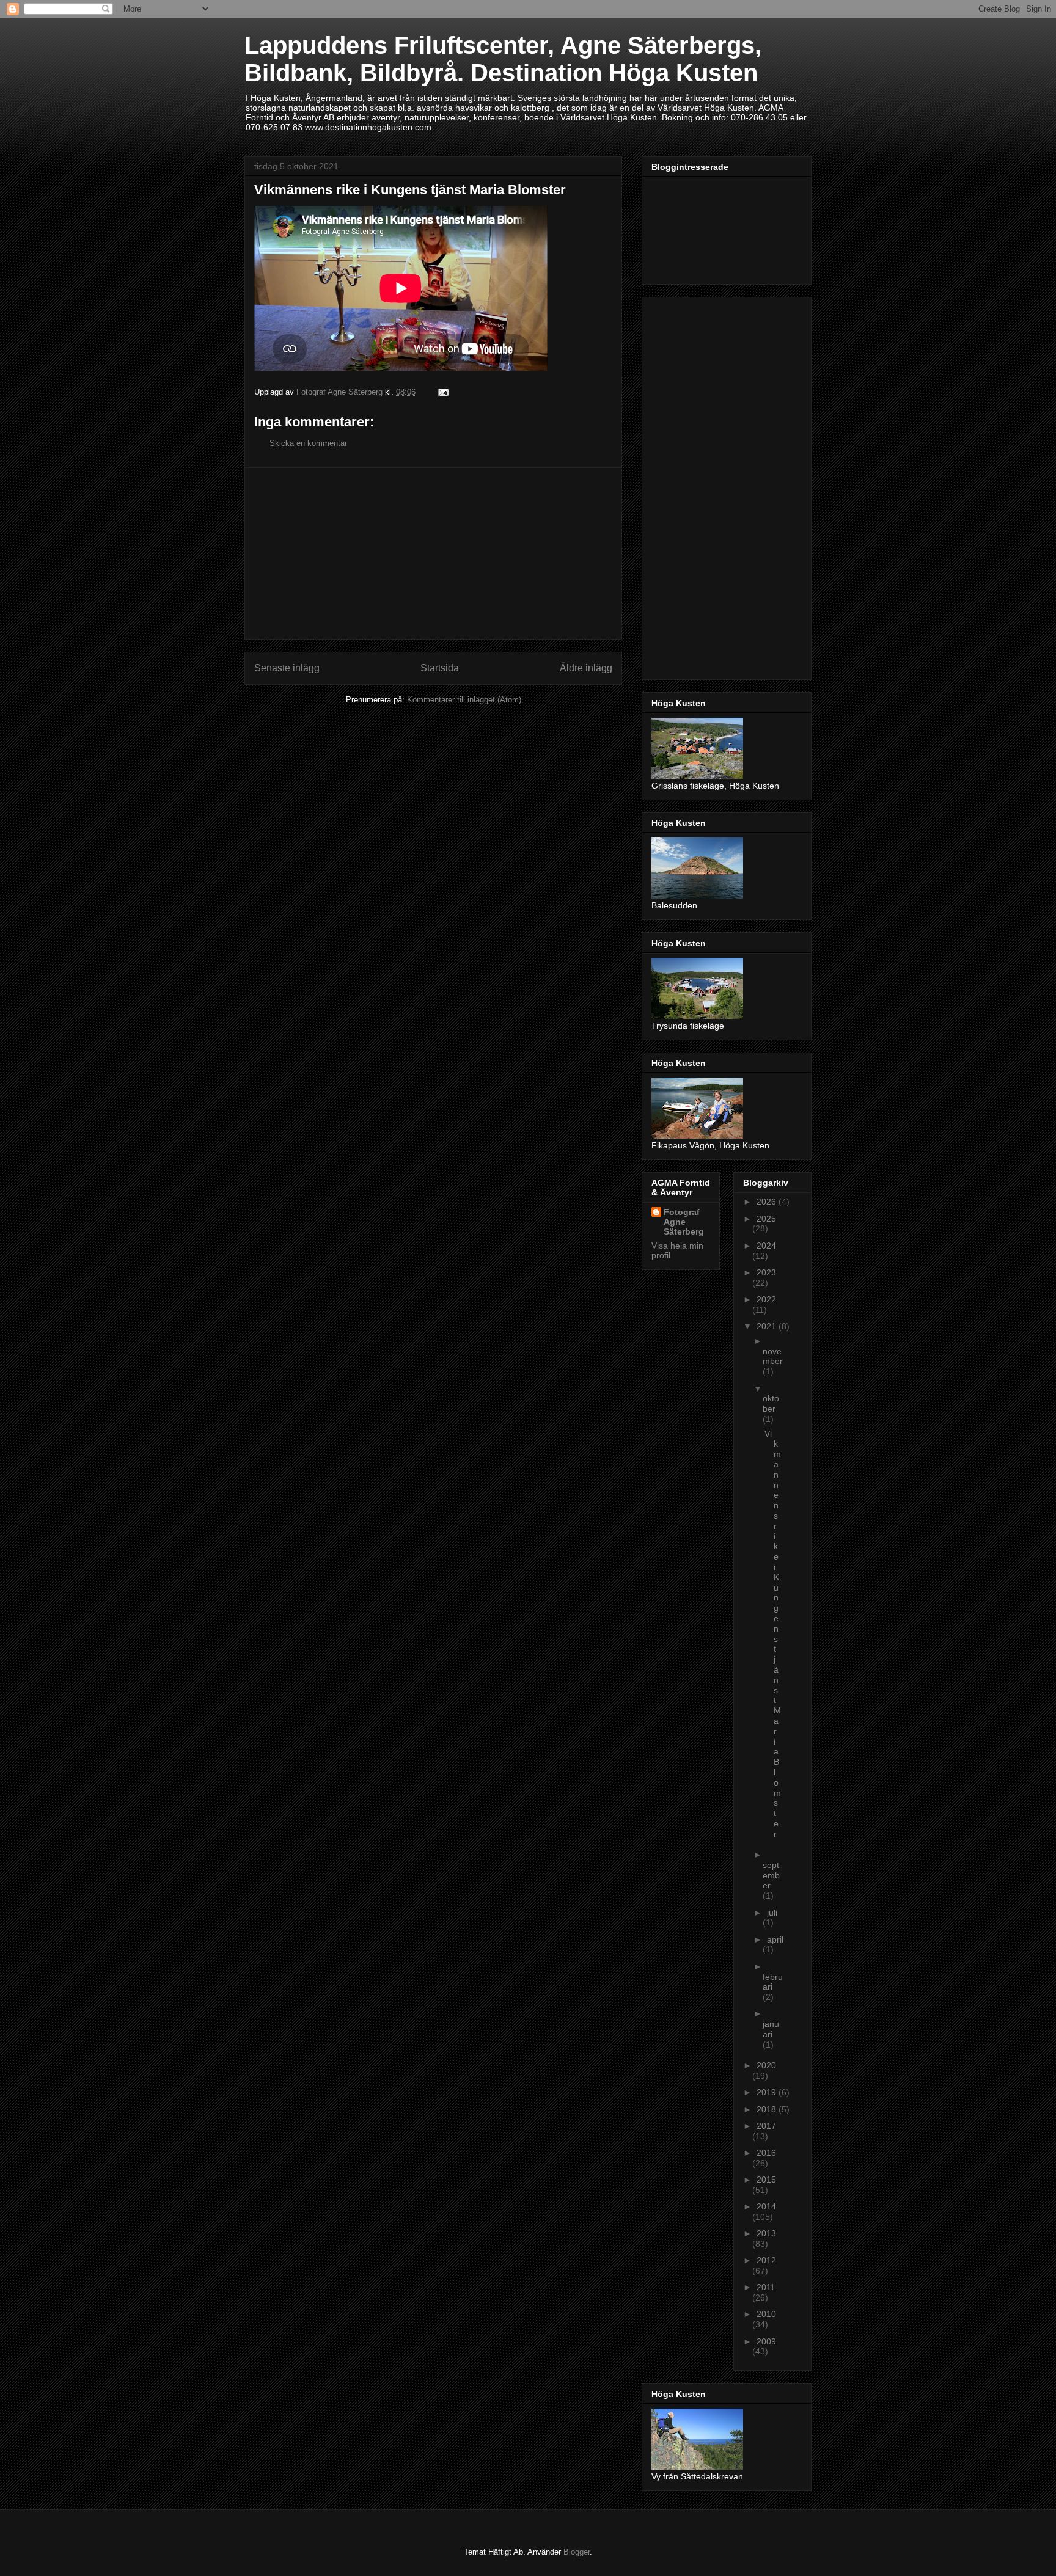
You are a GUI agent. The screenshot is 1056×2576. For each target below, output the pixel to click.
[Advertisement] (433, 553)
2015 (766, 2180)
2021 (768, 1326)
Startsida (440, 668)
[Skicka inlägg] (443, 392)
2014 (766, 2206)
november (773, 1356)
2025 (766, 1219)
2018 (768, 2109)
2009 (766, 2341)
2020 (766, 2065)
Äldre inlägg (586, 668)
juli (772, 1913)
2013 (766, 2233)
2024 (766, 1246)
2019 (768, 2092)
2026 (768, 1202)
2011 (766, 2287)
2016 (766, 2153)
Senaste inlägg (287, 668)
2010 (766, 2314)
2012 (766, 2260)
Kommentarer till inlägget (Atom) (464, 700)
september (771, 1875)
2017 (766, 2126)
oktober (771, 1403)
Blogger (577, 2552)
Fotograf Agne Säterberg (684, 1222)
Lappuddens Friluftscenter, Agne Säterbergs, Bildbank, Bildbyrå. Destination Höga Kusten (503, 59)
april (775, 1939)
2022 (766, 1299)
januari (771, 2029)
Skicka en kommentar (308, 443)
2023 (766, 1272)
